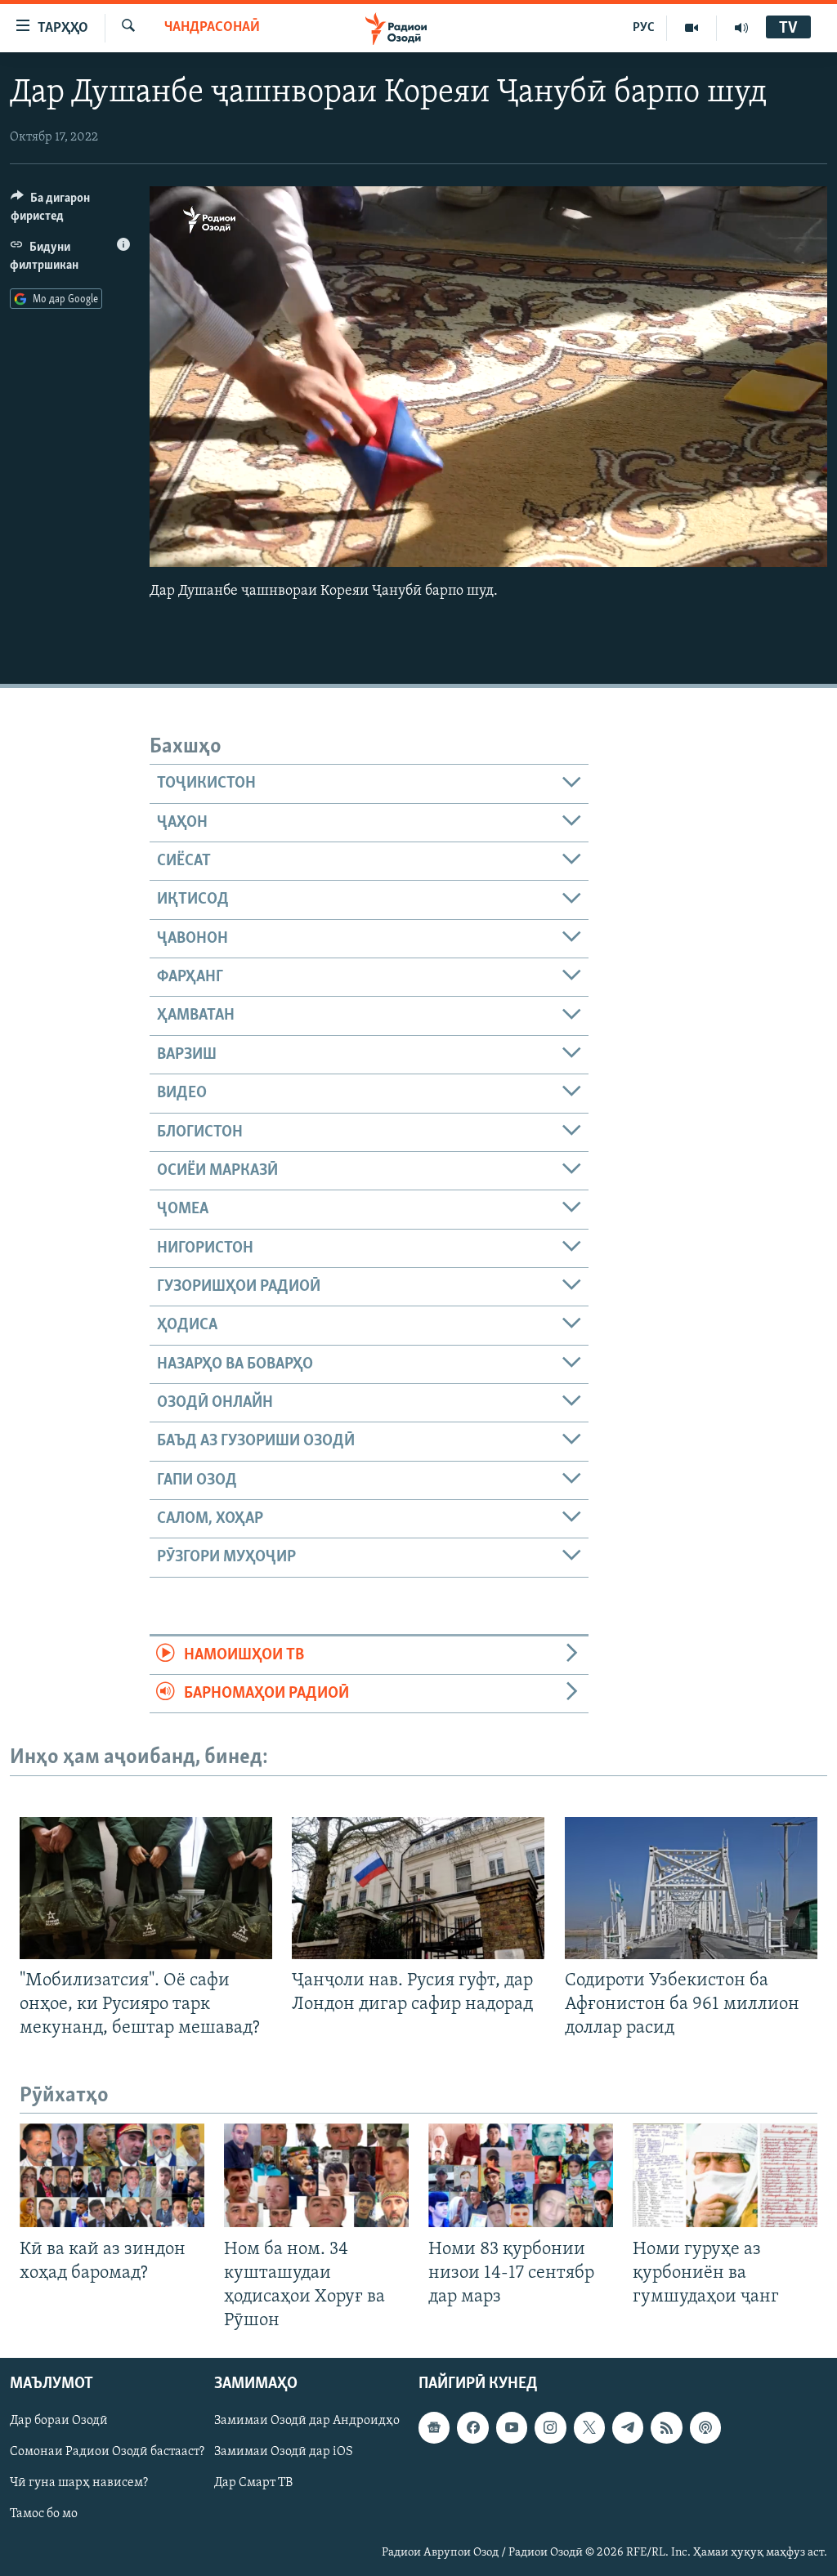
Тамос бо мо (44, 2515)
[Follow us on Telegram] (628, 2427)
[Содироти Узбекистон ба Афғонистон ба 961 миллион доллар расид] (691, 1888)
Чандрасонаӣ (212, 28)
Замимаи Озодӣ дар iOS (284, 2452)
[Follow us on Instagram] (550, 2427)
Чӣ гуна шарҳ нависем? (79, 2484)
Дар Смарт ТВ (253, 2484)
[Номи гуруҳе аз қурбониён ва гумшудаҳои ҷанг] (725, 2175)
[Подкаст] (705, 2427)
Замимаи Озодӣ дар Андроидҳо (307, 2421)
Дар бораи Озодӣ (59, 2421)
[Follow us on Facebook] (472, 2427)
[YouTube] (692, 28)
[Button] (70, 211)
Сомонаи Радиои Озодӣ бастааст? (107, 2452)
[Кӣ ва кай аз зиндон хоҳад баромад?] (112, 2175)
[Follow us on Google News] (434, 2427)
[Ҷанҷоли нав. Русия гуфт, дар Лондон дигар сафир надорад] (418, 1888)
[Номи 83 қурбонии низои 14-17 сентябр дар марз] (521, 2175)
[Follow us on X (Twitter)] (589, 2427)
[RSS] (666, 2427)
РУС (644, 28)
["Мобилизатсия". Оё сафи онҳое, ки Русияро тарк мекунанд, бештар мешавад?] (146, 1888)
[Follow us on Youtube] (512, 2427)
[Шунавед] (741, 28)
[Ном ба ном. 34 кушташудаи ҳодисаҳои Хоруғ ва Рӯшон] (316, 2175)
